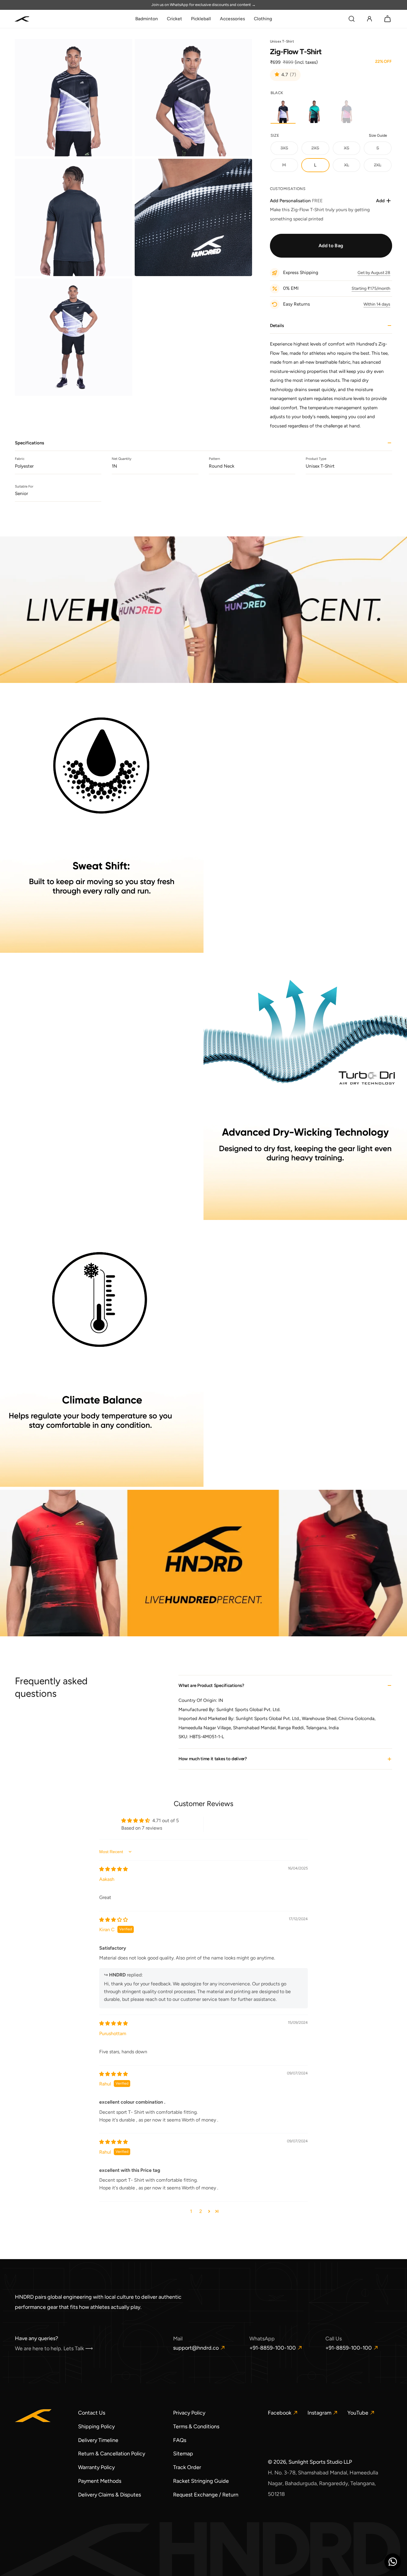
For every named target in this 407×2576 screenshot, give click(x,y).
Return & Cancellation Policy (112, 2454)
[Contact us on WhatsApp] (393, 2562)
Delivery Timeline (98, 2440)
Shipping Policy (96, 2426)
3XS (289, 150)
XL (352, 167)
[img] (114, 1869)
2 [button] (201, 2211)
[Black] (283, 111)
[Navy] (346, 111)
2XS (320, 150)
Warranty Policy (96, 2467)
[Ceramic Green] (315, 111)
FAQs (180, 2440)
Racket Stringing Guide (201, 2481)
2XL (383, 167)
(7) (293, 75)
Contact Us (92, 2413)
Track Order (187, 2467)
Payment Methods (100, 2481)
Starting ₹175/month (371, 288)
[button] (352, 19)
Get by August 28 (374, 273)
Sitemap (183, 2454)
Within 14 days (377, 304)
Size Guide (378, 135)
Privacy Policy (189, 2413)
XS (352, 150)
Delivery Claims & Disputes (109, 2495)
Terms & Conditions (196, 2426)
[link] (147, 19)
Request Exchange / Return (206, 2495)
